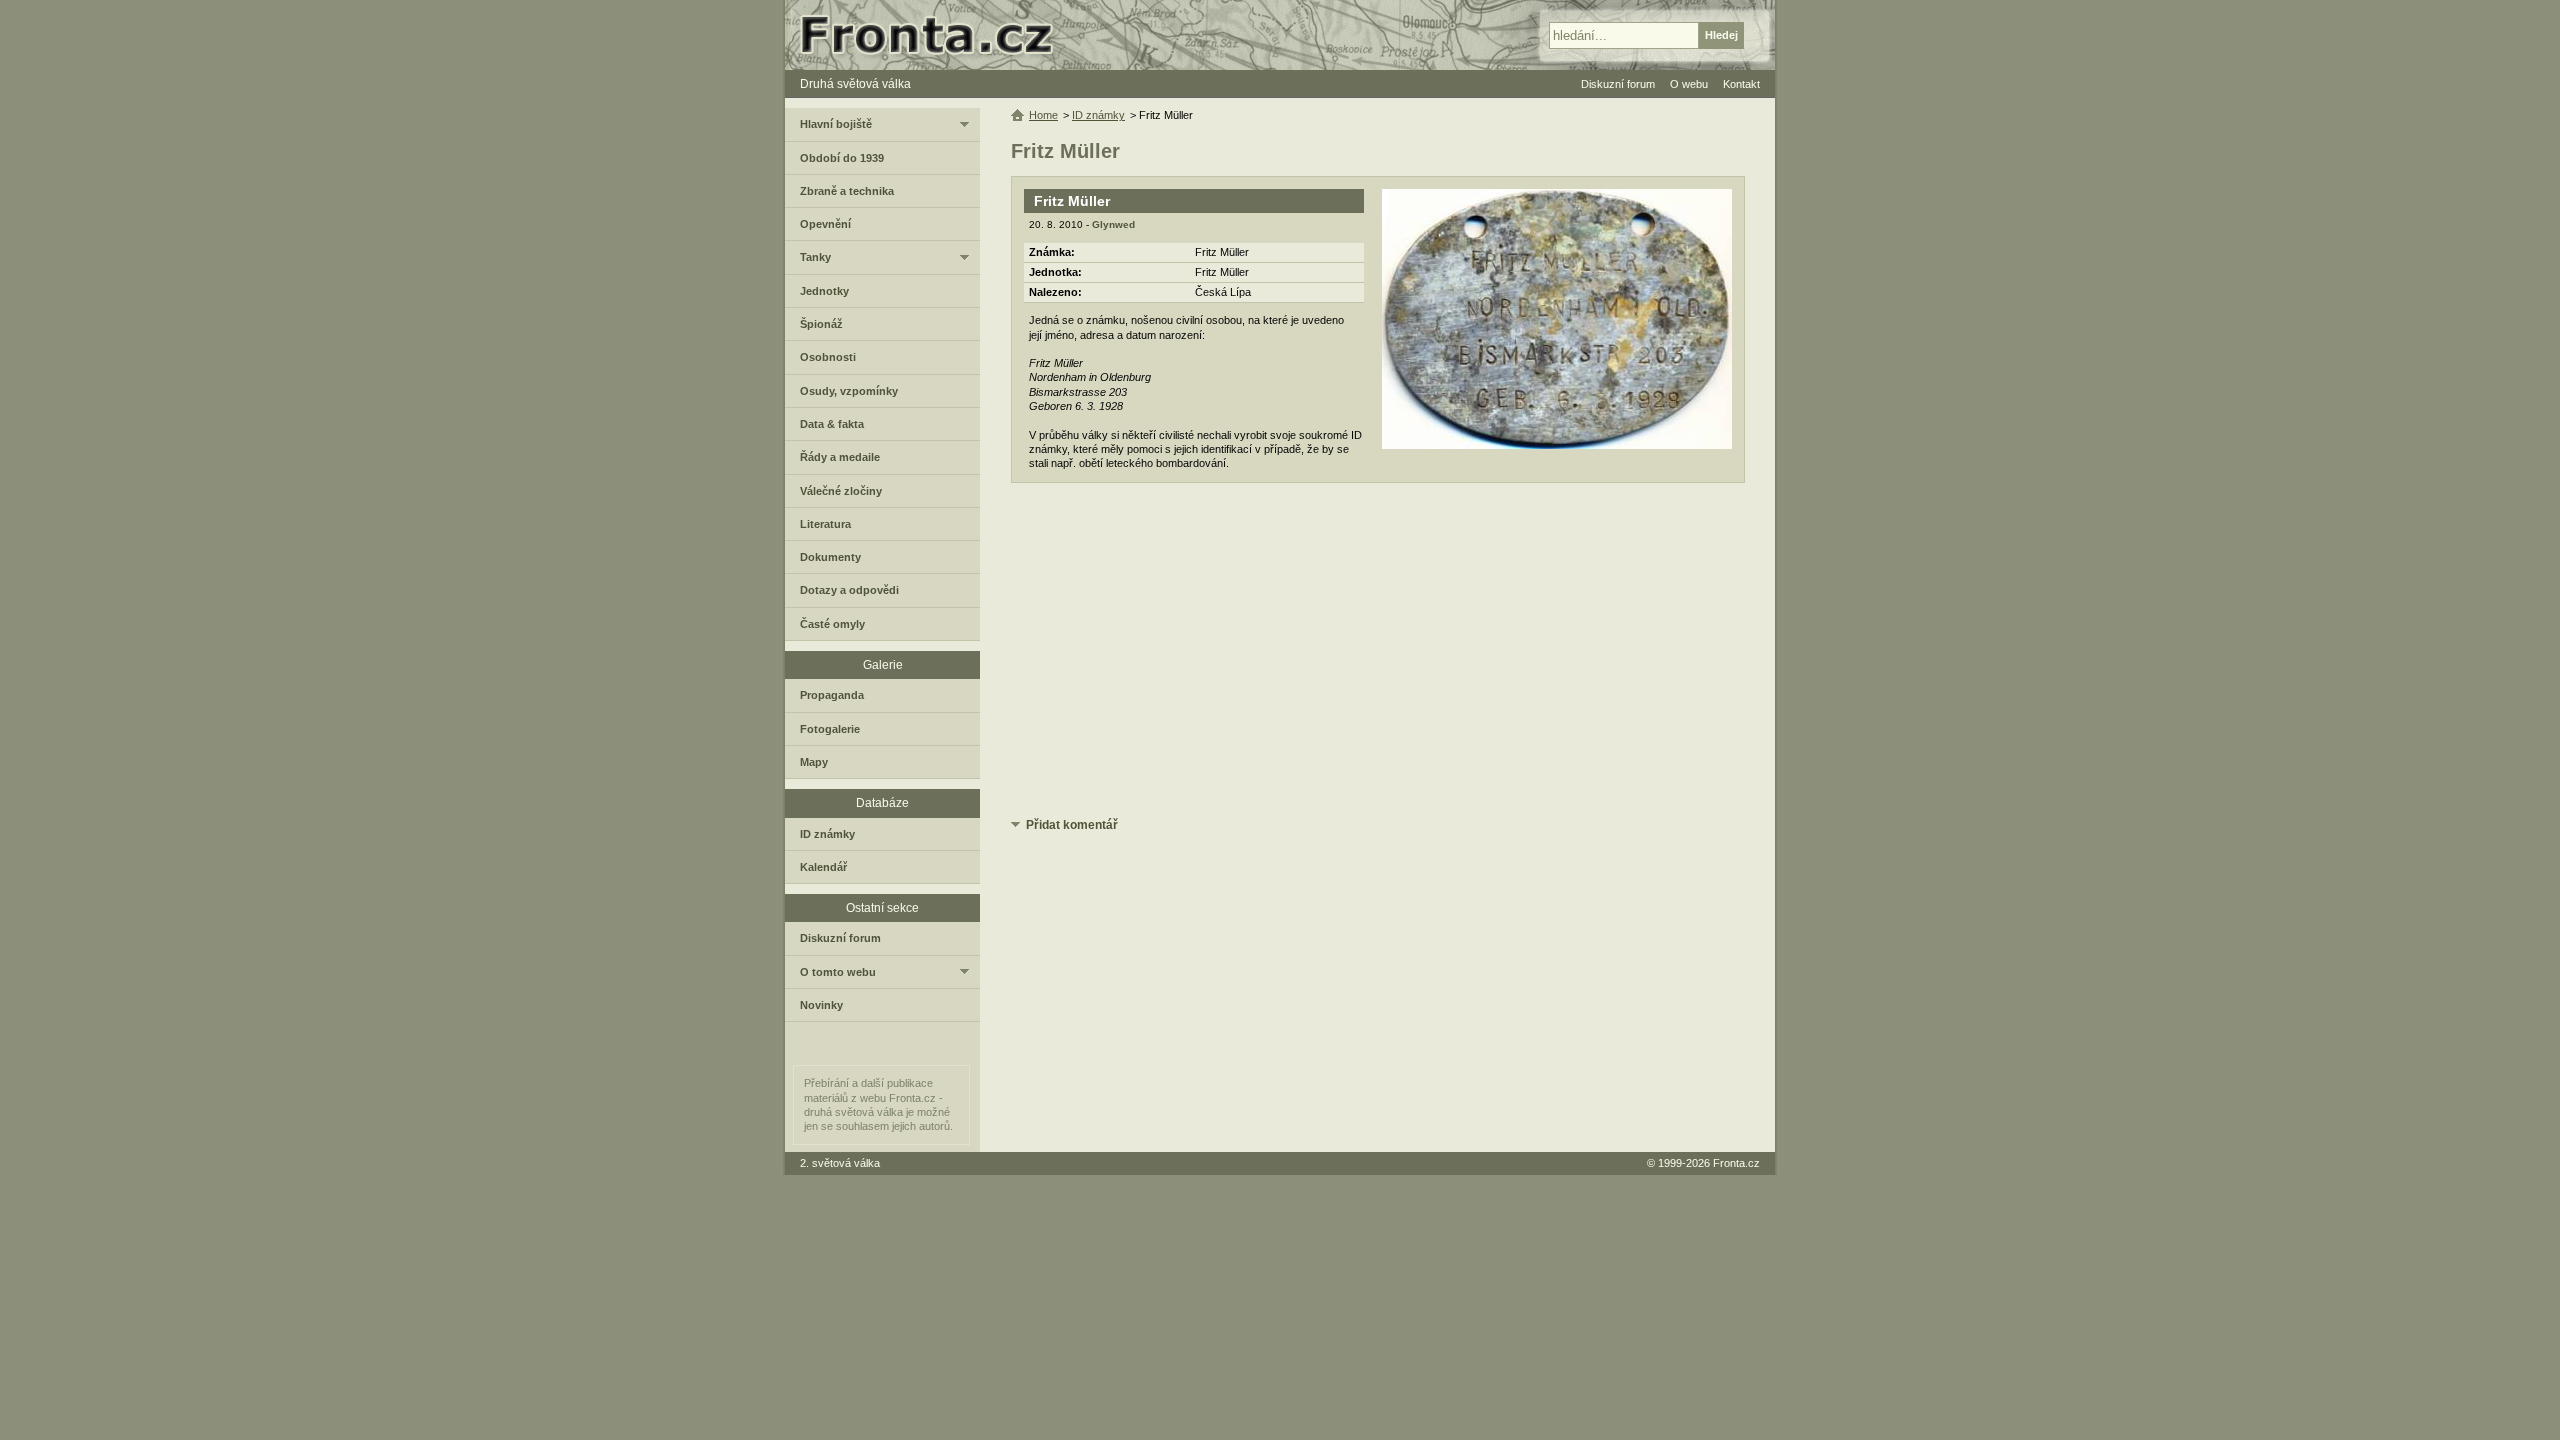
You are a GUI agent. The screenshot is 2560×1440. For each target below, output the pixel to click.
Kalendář (823, 867)
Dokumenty (830, 557)
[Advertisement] (1378, 653)
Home (1043, 115)
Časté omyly (832, 624)
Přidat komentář (1072, 825)
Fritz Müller (1072, 201)
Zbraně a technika (847, 191)
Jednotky (824, 291)
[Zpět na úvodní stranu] (935, 35)
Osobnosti (828, 357)
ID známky (1098, 115)
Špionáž (821, 324)
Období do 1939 (842, 158)
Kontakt (1741, 84)
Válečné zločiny (841, 491)
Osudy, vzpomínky (849, 391)
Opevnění (825, 224)
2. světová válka (840, 1163)
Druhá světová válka (855, 84)
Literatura (825, 524)
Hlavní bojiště (836, 124)
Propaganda (832, 695)
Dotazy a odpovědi (849, 590)
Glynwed (1113, 224)
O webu (1689, 84)
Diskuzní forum (840, 938)
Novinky (821, 1005)
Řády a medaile (840, 457)
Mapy (814, 762)
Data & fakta (832, 424)
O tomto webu (838, 972)
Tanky (815, 257)
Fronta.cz (1736, 1163)
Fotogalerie (830, 729)
